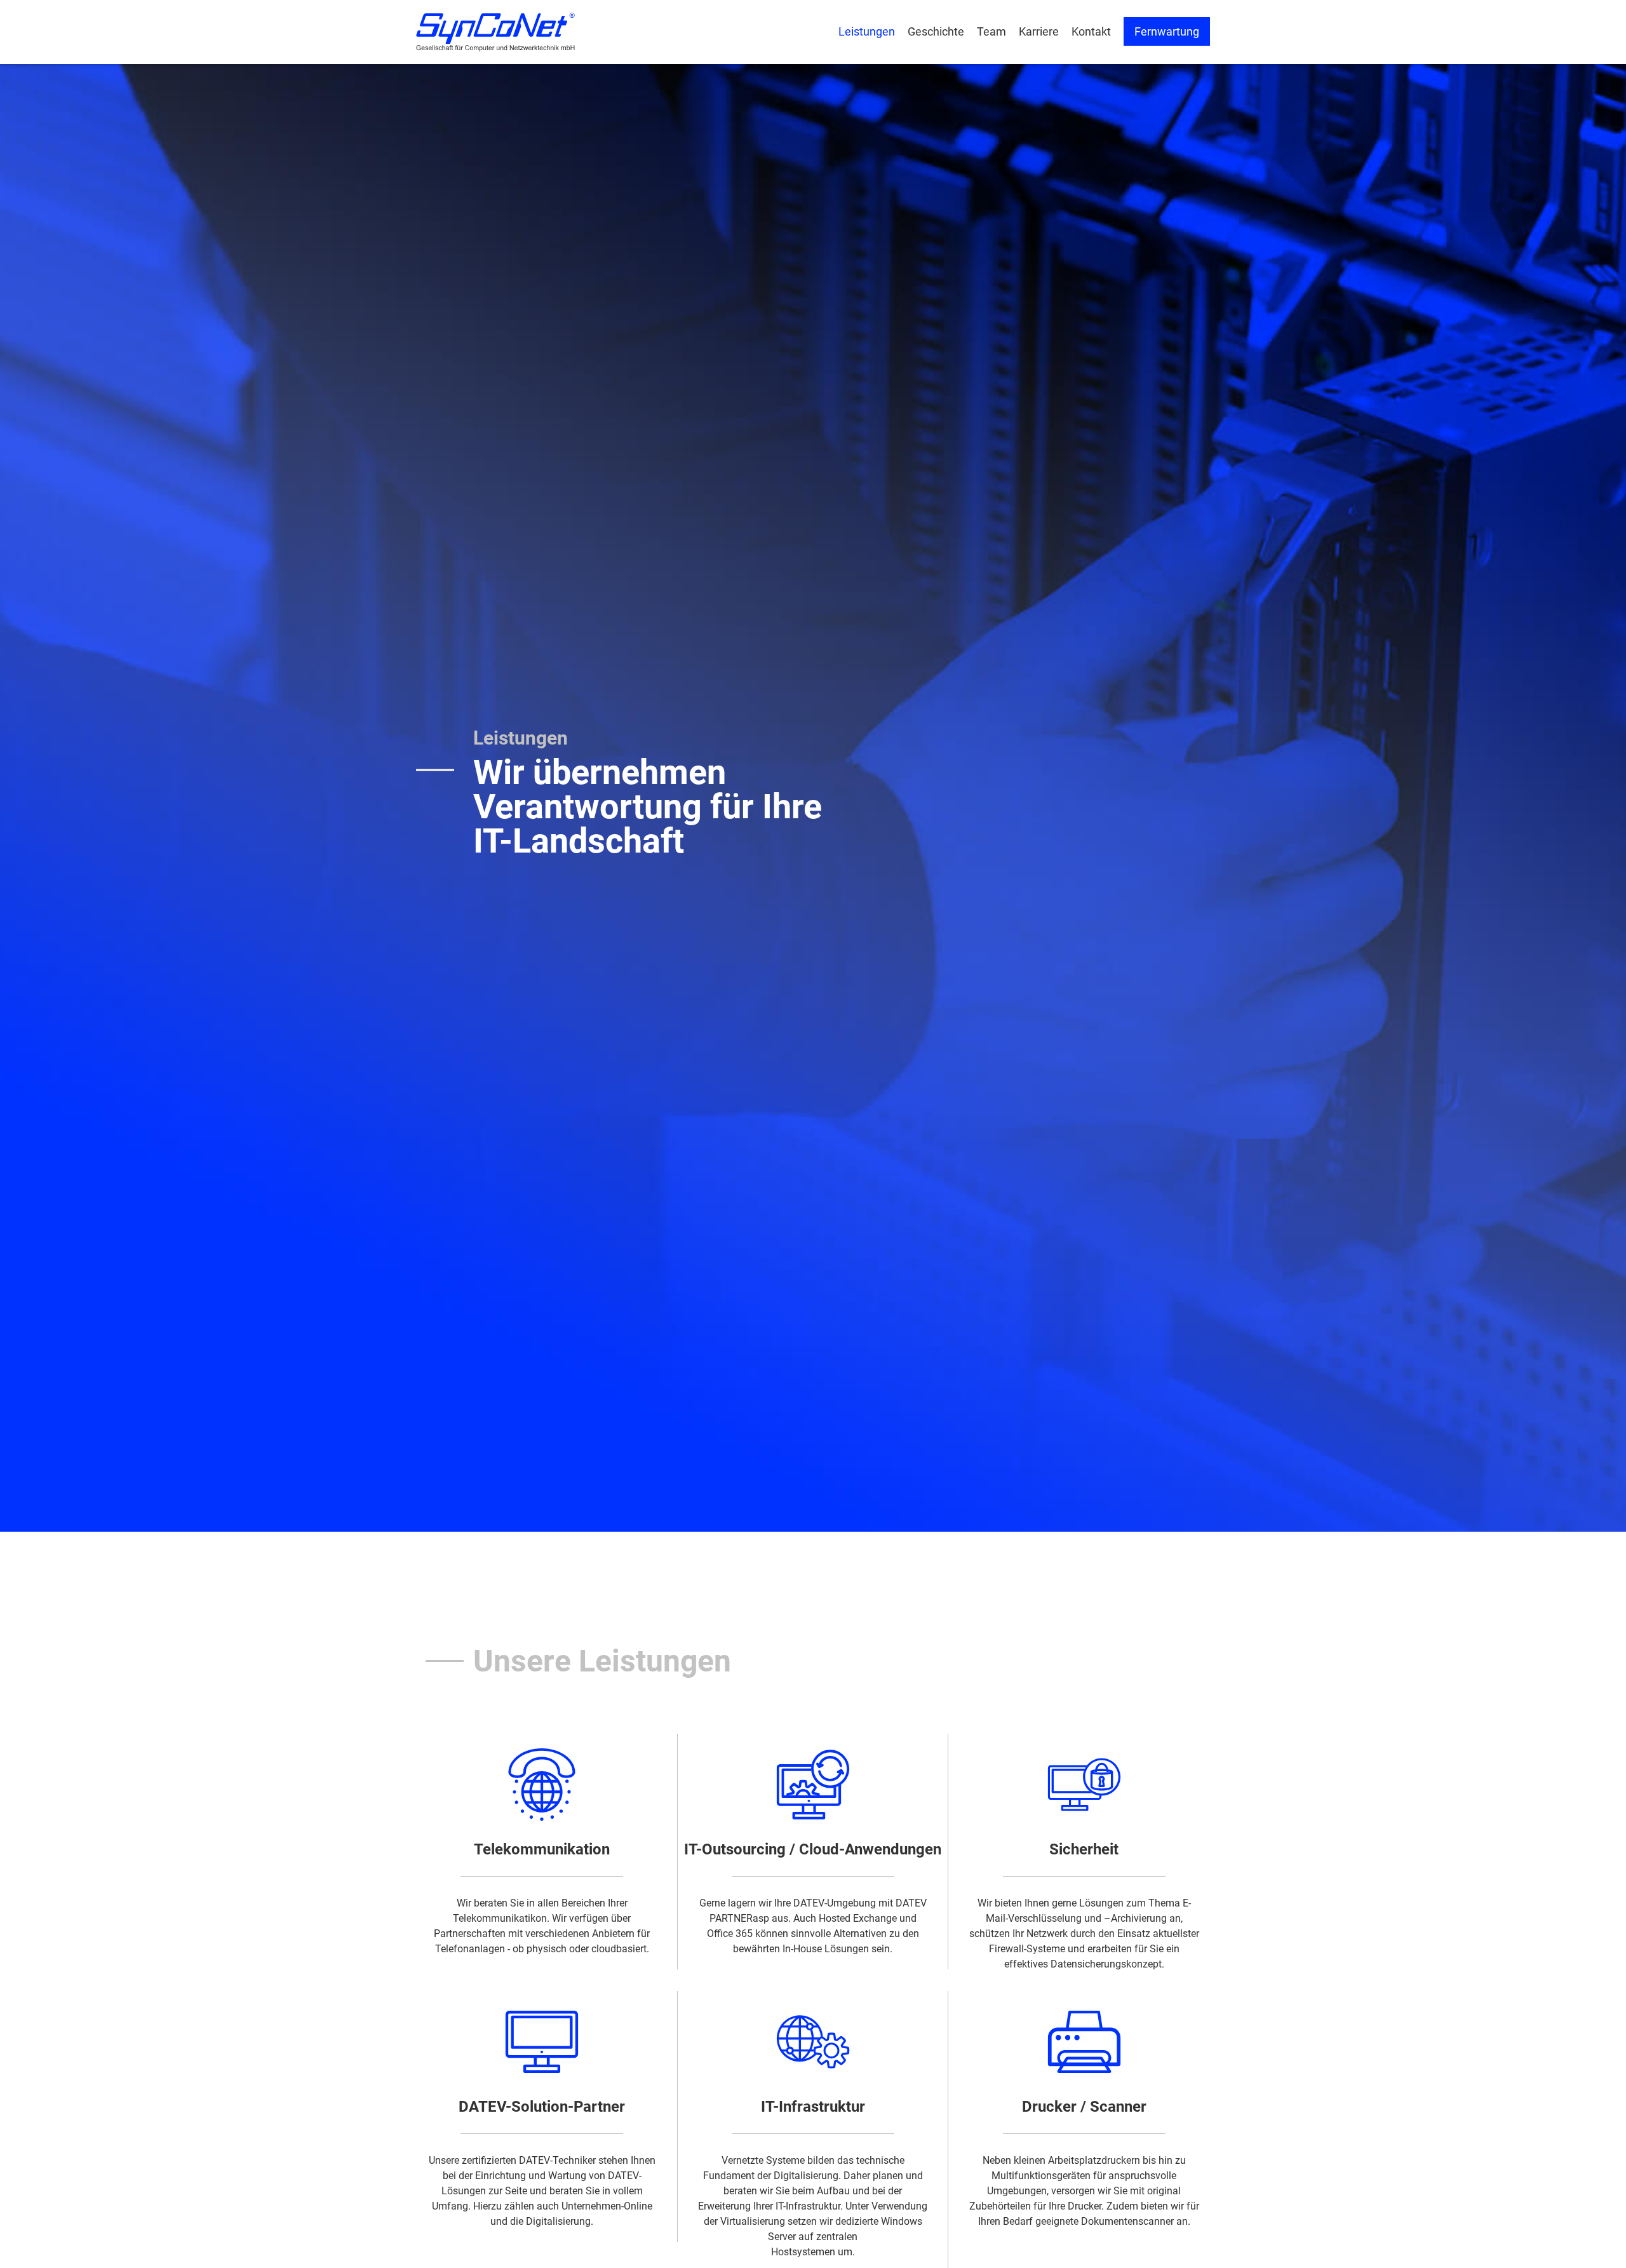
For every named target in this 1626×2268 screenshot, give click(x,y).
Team (991, 31)
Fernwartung (1167, 31)
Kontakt (1091, 31)
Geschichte (936, 31)
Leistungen (867, 31)
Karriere (1039, 31)
